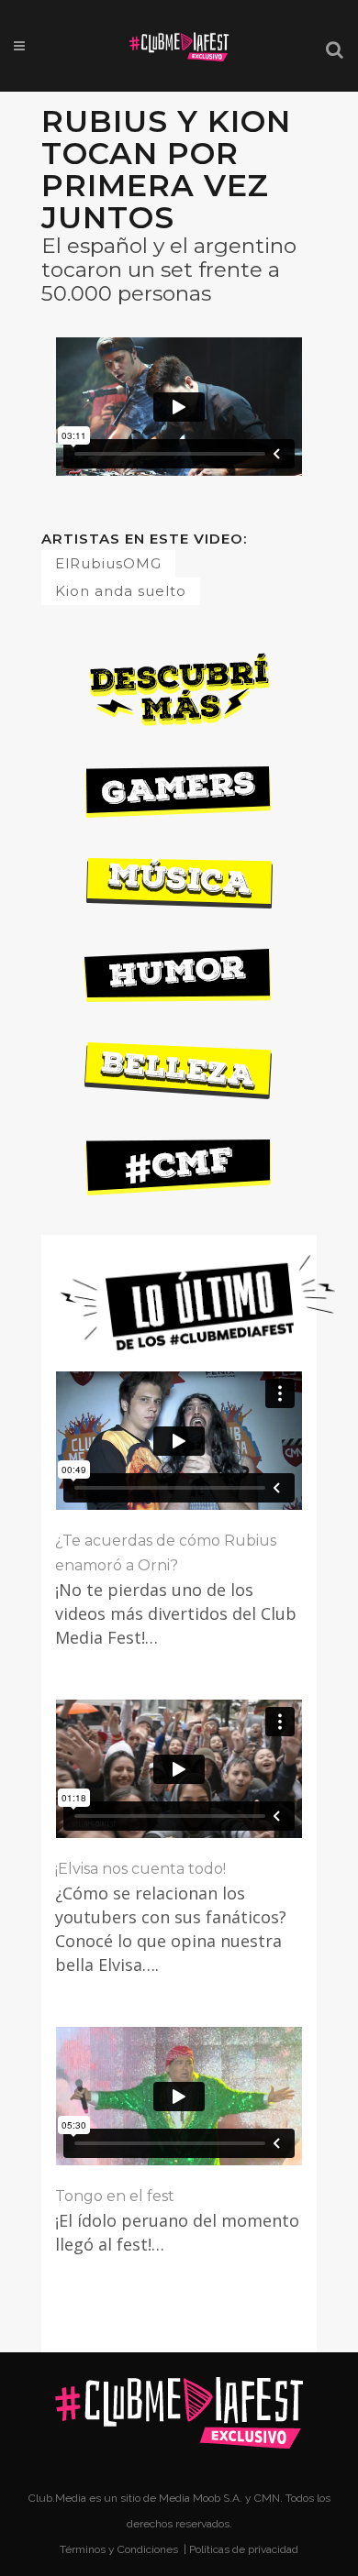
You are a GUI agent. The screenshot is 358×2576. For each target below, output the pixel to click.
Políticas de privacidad (244, 2549)
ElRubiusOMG (108, 563)
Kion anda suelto (121, 591)
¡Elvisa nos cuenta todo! (140, 1869)
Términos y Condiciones (120, 2549)
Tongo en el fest (115, 2196)
